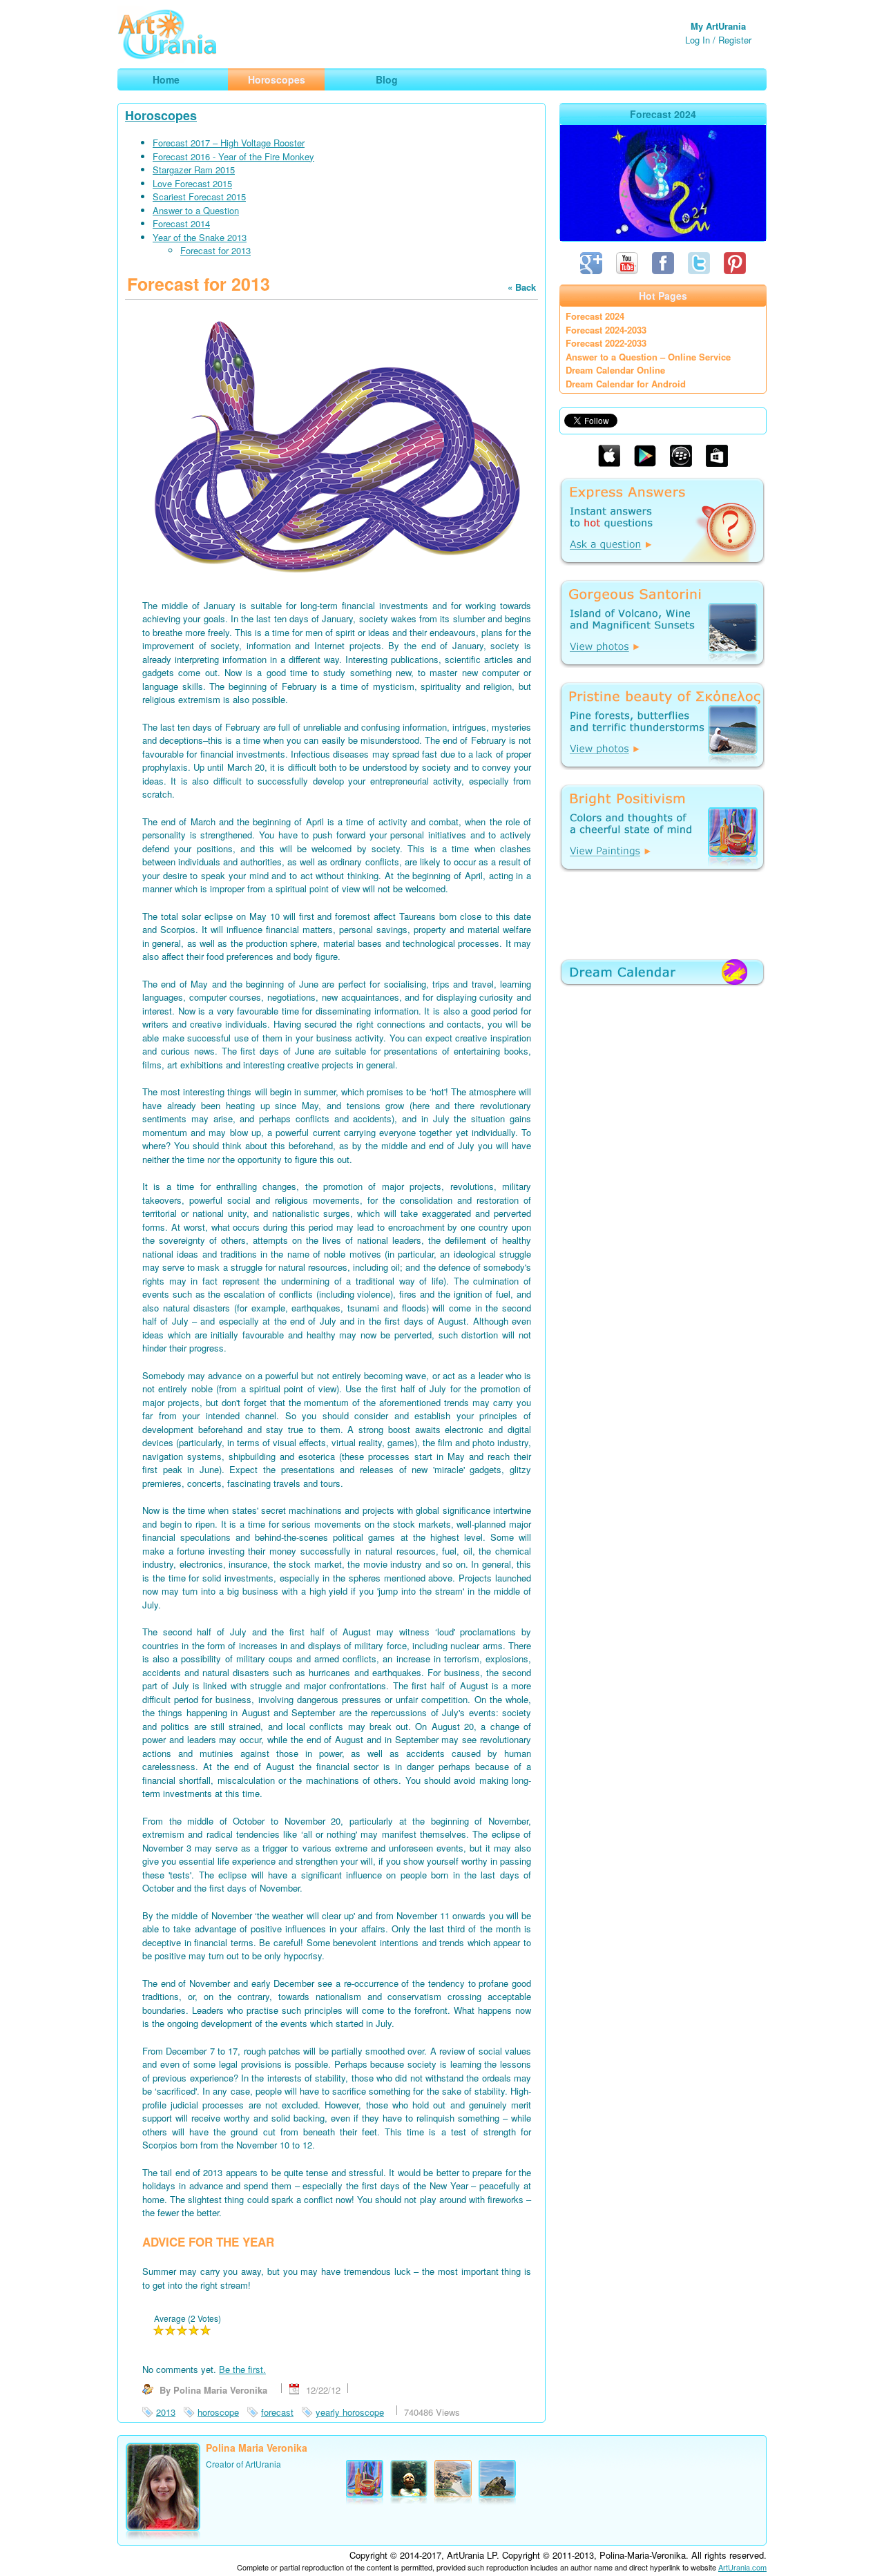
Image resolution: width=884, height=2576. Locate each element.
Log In (698, 40)
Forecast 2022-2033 (606, 343)
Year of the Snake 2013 (200, 237)
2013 (166, 2412)
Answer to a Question (196, 210)
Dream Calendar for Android (626, 384)
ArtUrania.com (742, 2567)
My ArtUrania (718, 26)
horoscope (218, 2412)
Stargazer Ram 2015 (194, 170)
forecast (277, 2412)
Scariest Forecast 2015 (199, 196)
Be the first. (242, 2369)
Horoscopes (161, 115)
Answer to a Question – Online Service (648, 357)
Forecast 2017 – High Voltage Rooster (229, 143)
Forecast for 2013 (215, 250)
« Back (522, 287)
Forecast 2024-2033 (606, 330)
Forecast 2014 (181, 223)
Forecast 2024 (595, 316)
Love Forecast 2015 (192, 183)
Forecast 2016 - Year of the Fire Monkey (233, 156)
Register (735, 40)
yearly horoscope (350, 2412)
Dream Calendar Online (615, 370)
